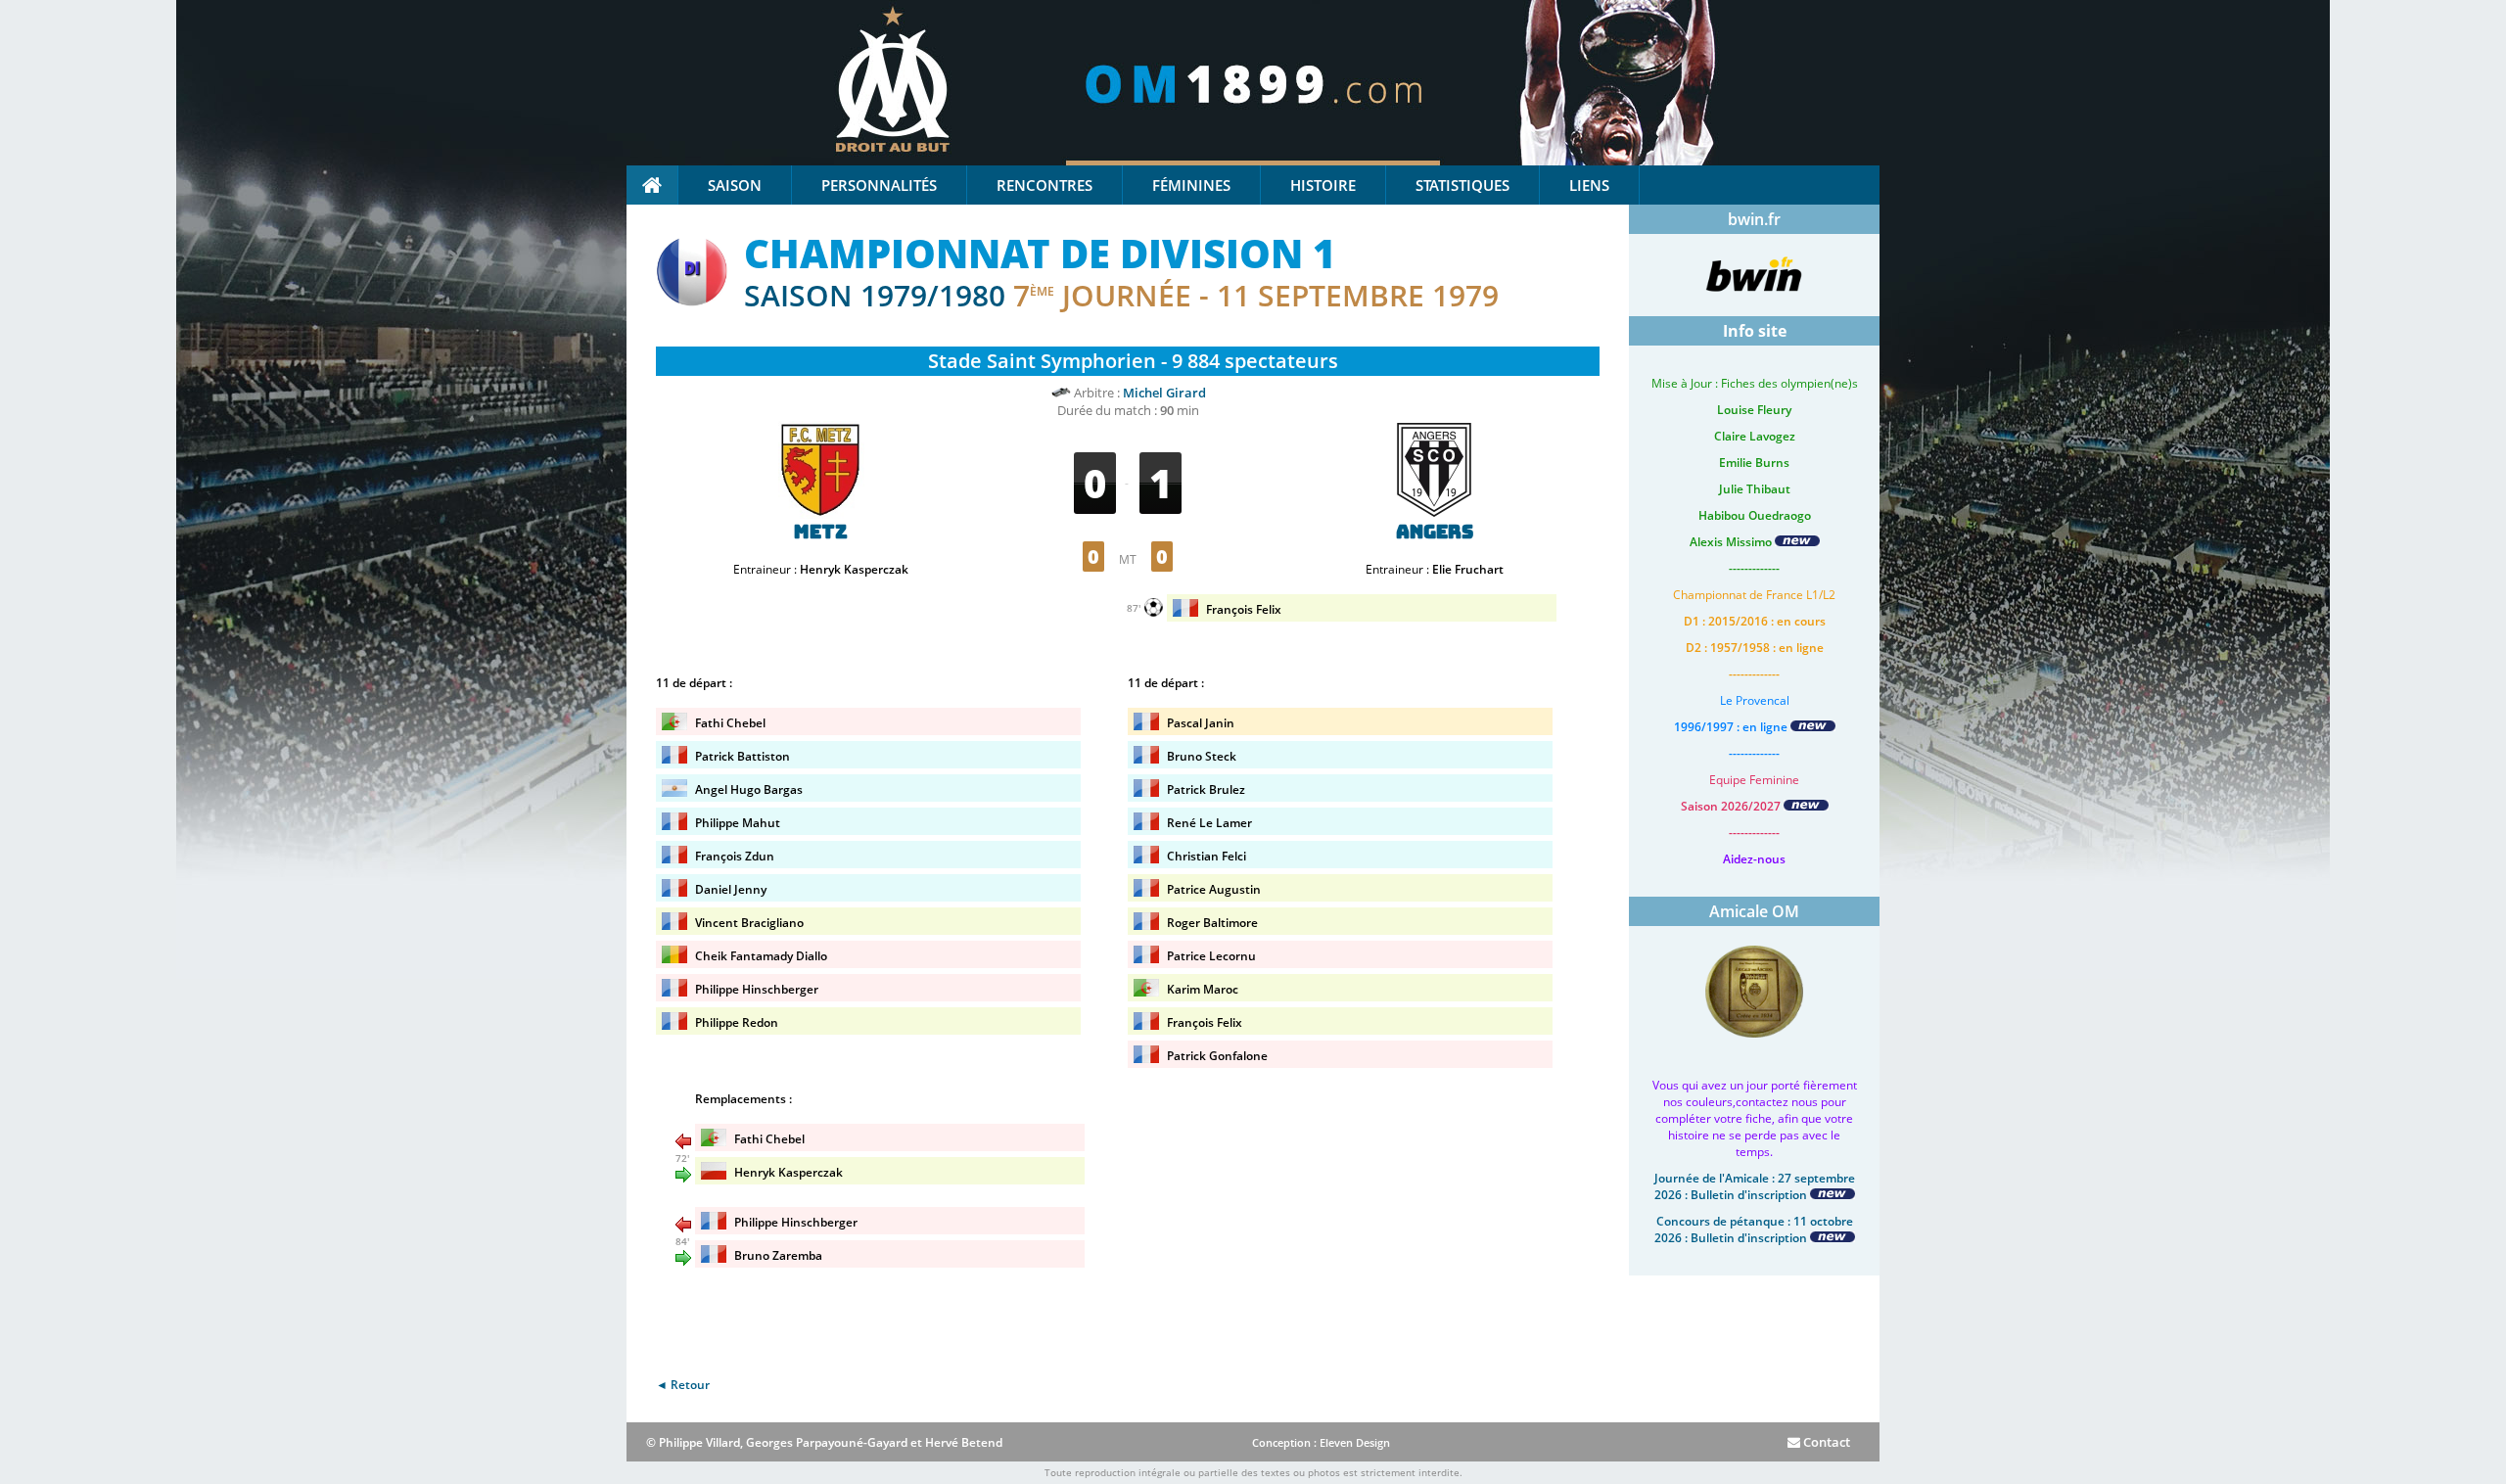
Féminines (1191, 185)
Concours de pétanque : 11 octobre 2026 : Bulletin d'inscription (1754, 1229)
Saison (735, 185)
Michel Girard (1164, 393)
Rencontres (1044, 185)
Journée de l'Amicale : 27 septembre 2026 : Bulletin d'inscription (1755, 1186)
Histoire (1323, 185)
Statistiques (1462, 185)
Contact (1825, 1442)
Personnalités (879, 185)
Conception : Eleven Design (1321, 1442)
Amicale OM (1754, 911)
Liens (1589, 185)
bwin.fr (1754, 219)
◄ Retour (683, 1385)
